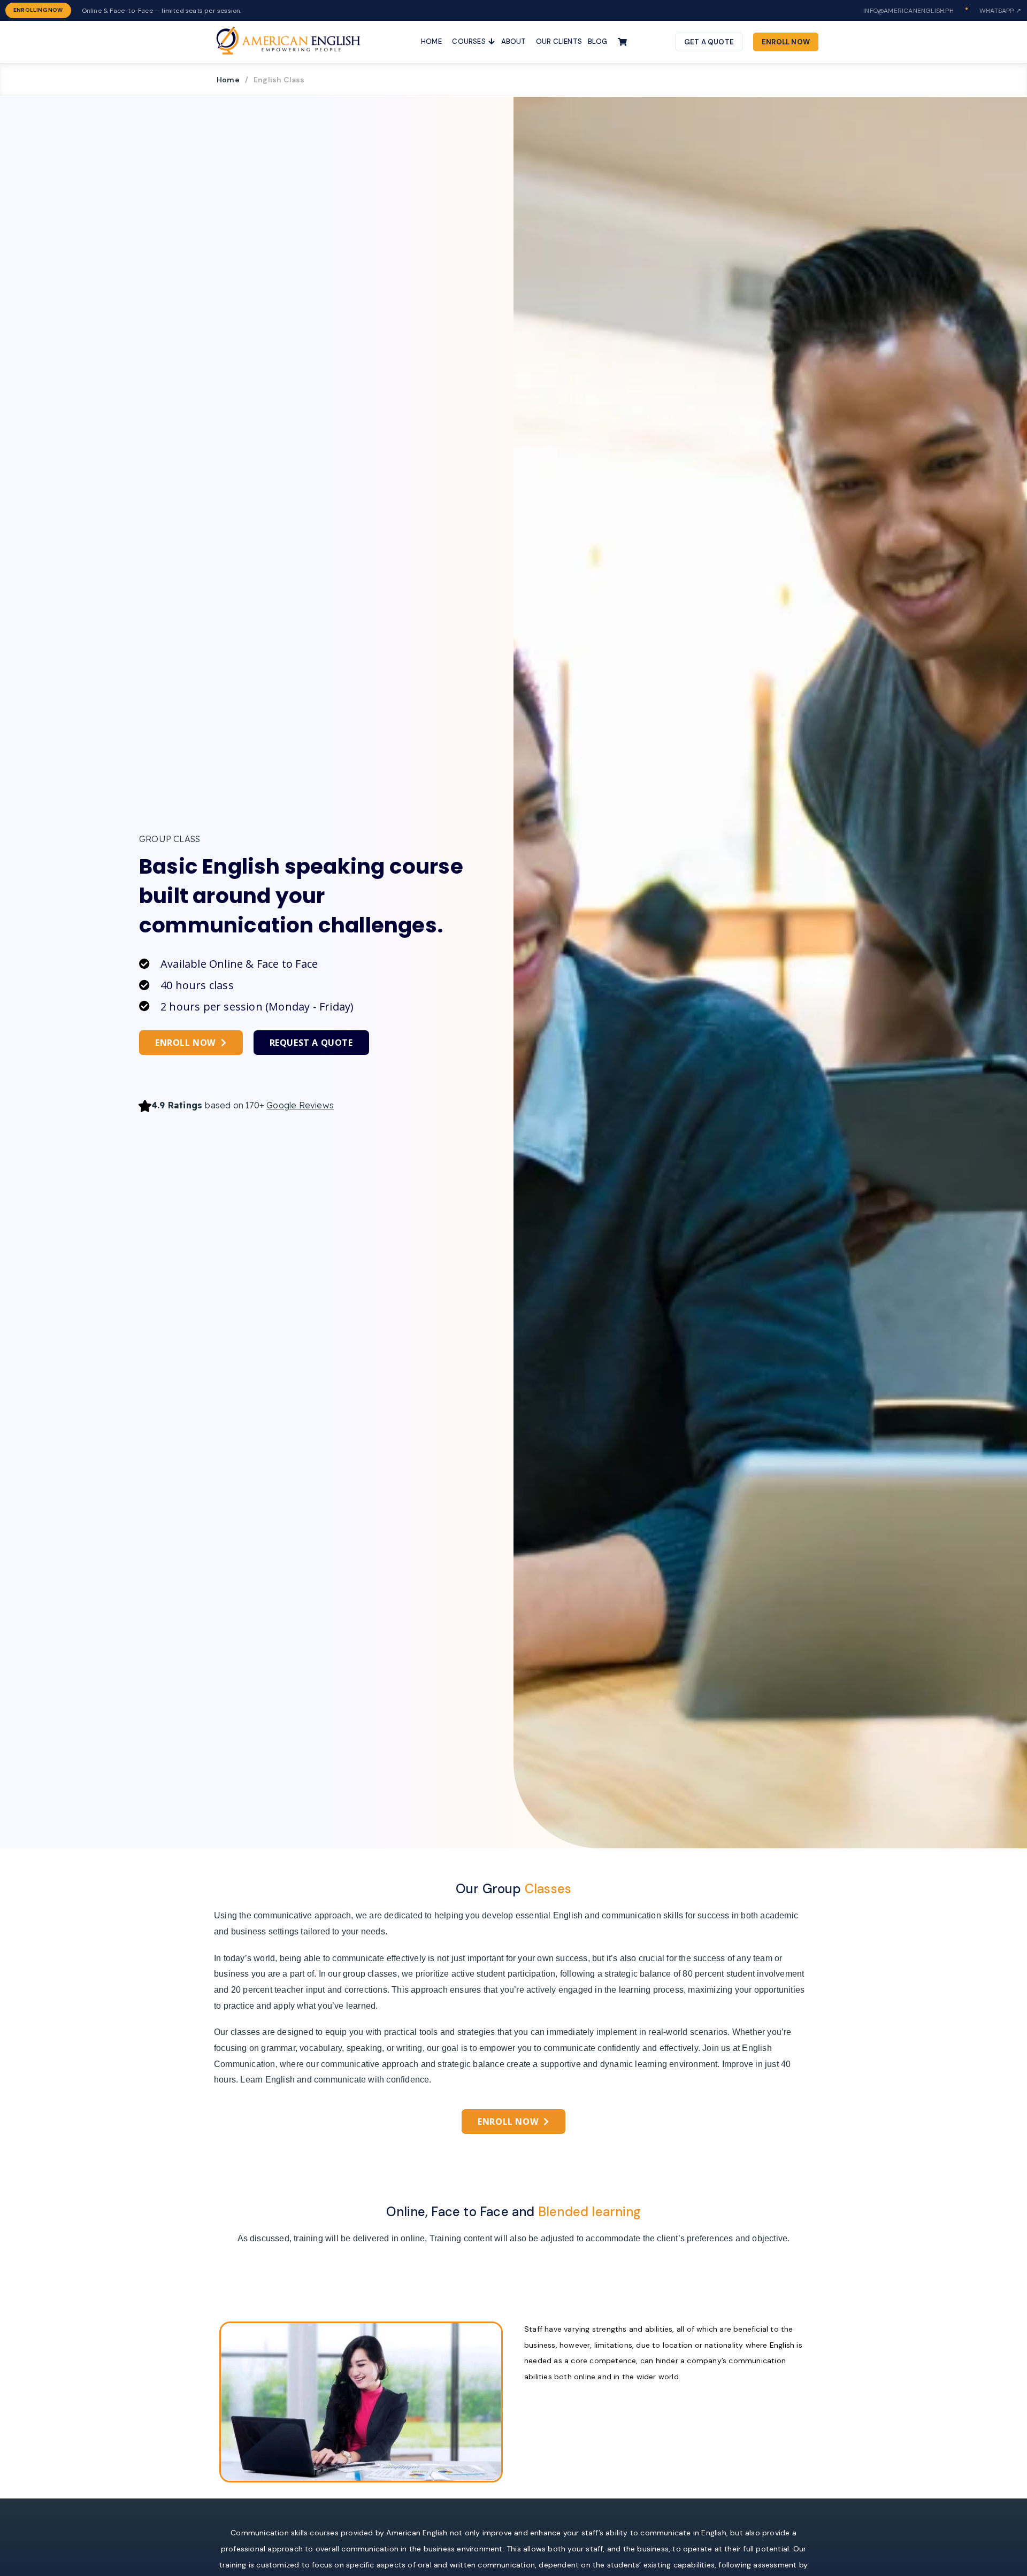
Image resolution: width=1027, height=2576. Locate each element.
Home (228, 80)
